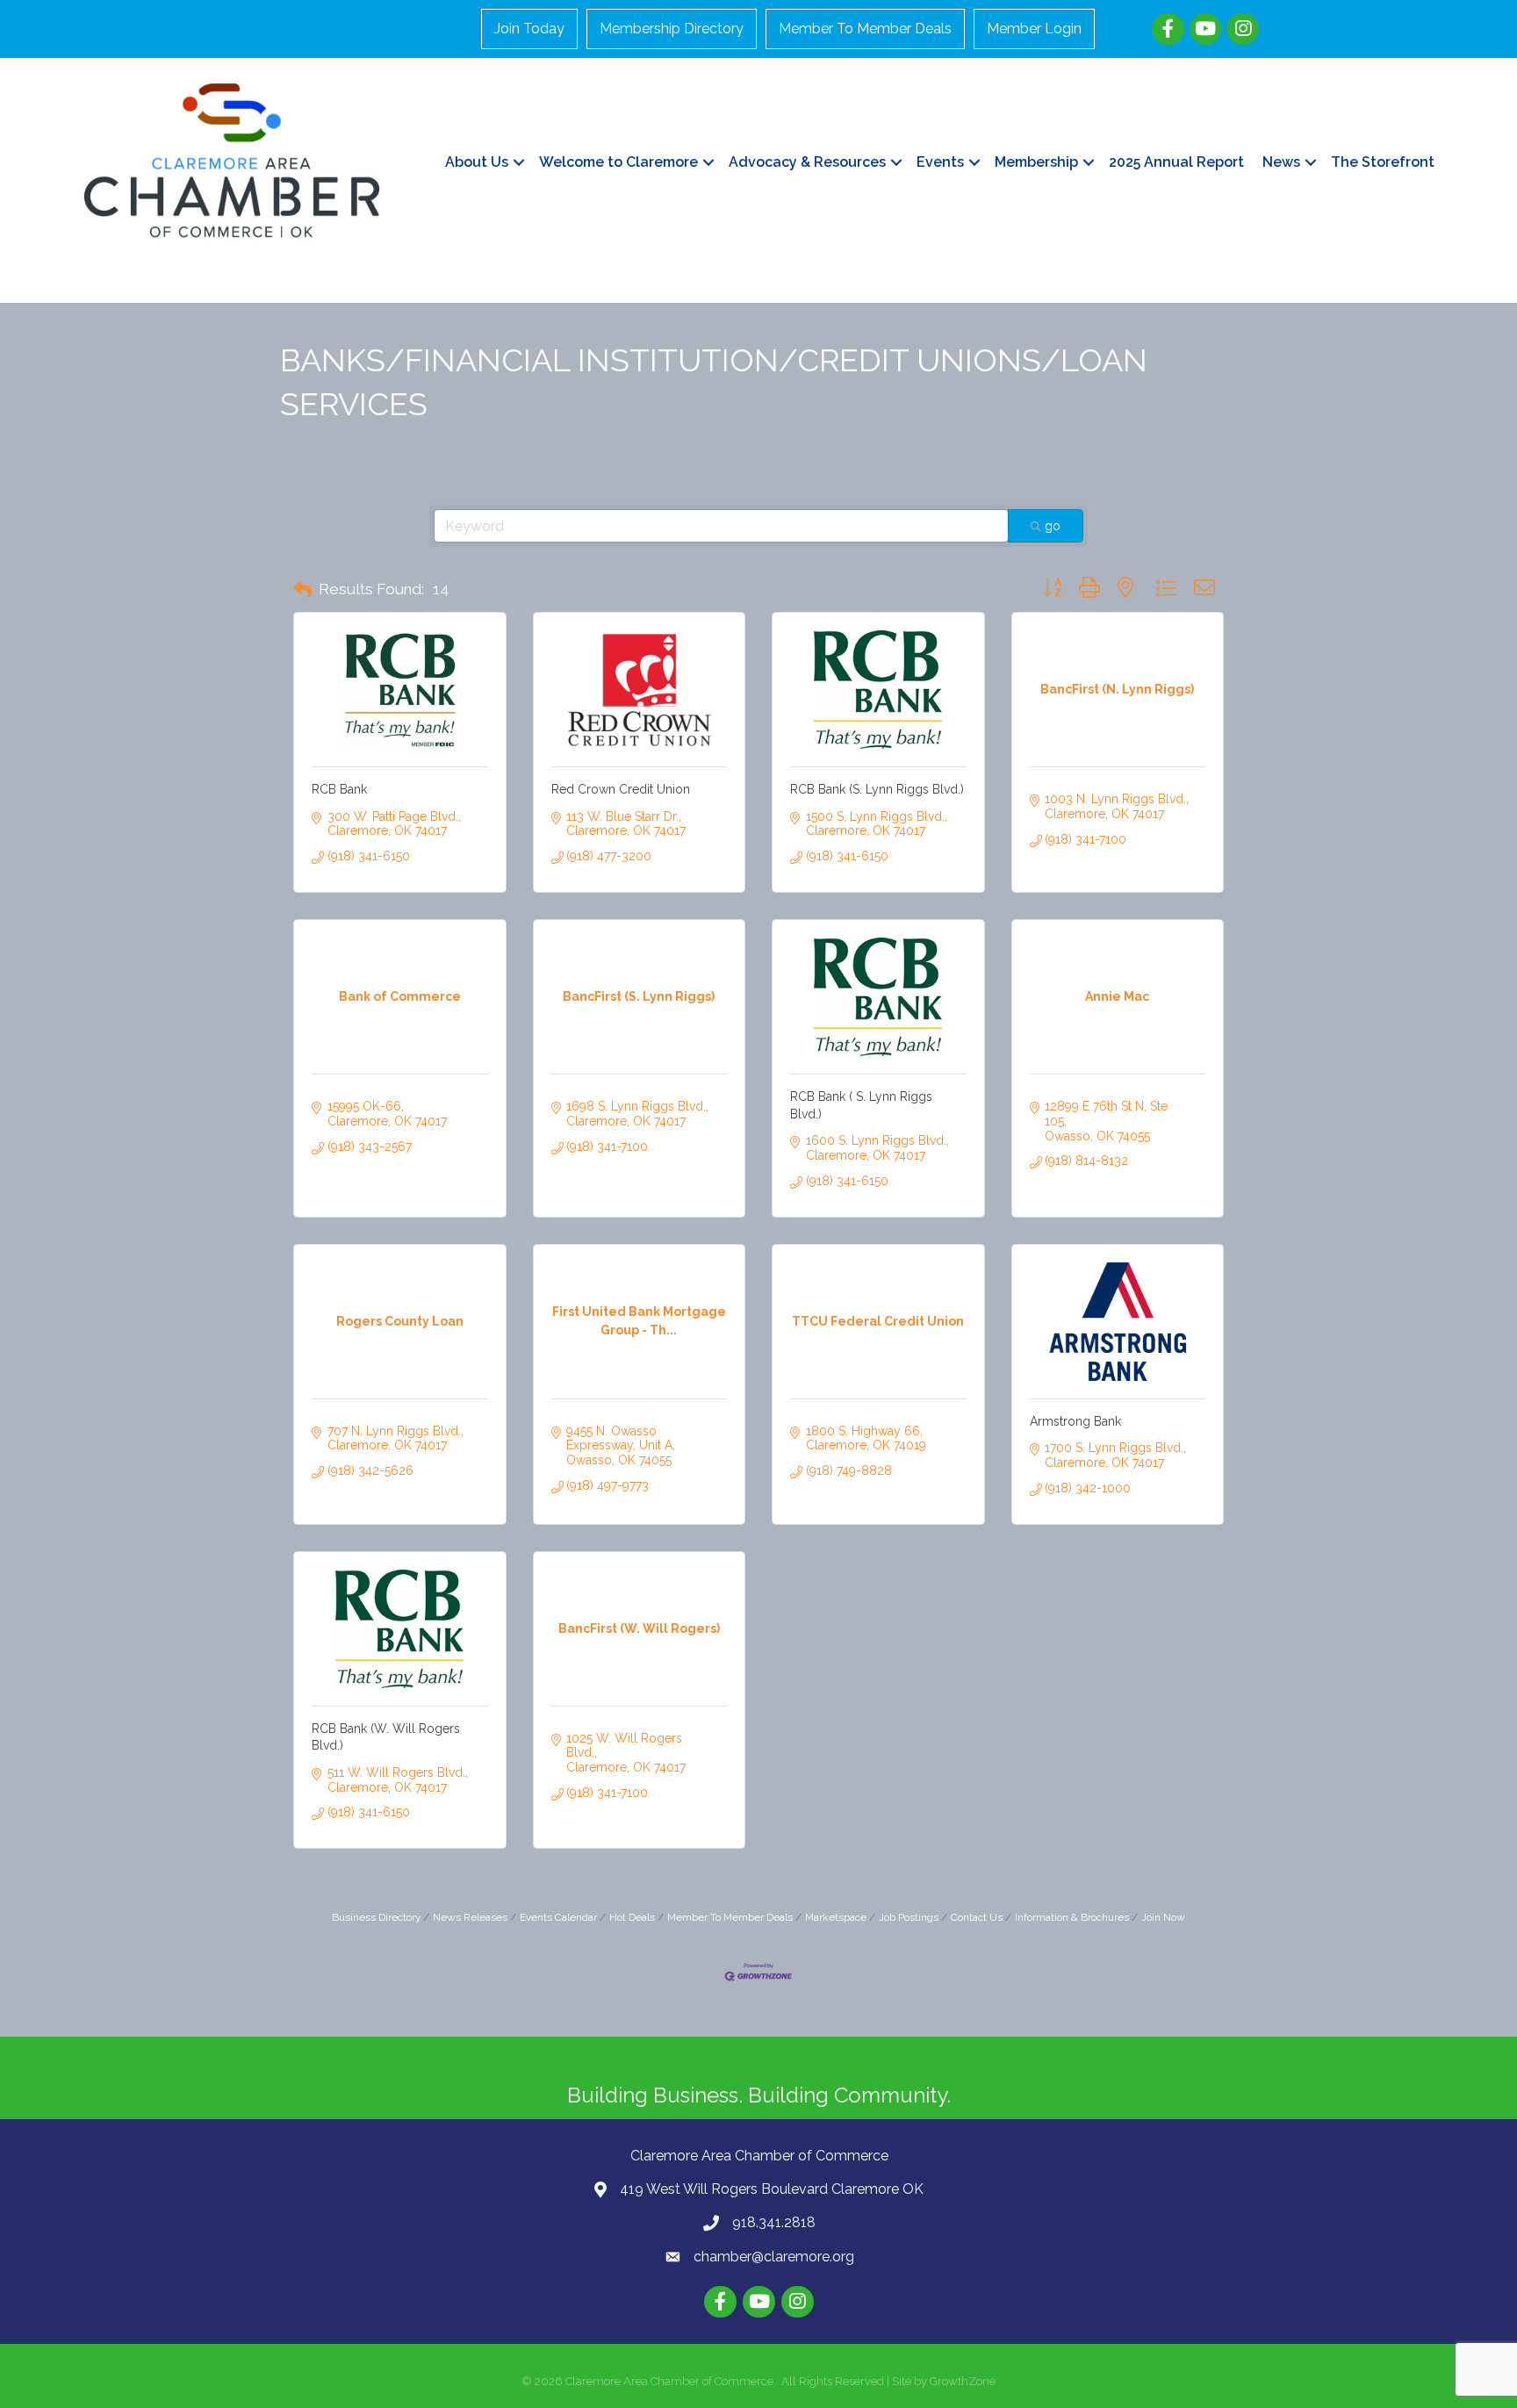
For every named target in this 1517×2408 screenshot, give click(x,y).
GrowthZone (963, 2381)
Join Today (529, 29)
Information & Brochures (1072, 1917)
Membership (1036, 162)
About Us (477, 162)
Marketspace (836, 1917)
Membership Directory (672, 29)
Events (940, 162)
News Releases (470, 1917)
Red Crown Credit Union (621, 789)
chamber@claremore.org (774, 2257)
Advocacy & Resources (807, 162)
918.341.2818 (774, 2222)
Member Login (1034, 29)
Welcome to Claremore (618, 162)
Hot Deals (632, 1917)
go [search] (1053, 526)
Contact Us (977, 1917)
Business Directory (376, 1917)
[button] (302, 590)
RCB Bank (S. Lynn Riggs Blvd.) (877, 789)
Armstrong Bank (1075, 1421)
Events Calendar (558, 1917)
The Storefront (1383, 162)
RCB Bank (339, 789)
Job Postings (909, 1917)
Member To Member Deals (865, 29)
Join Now (1163, 1917)
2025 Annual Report (1176, 162)
